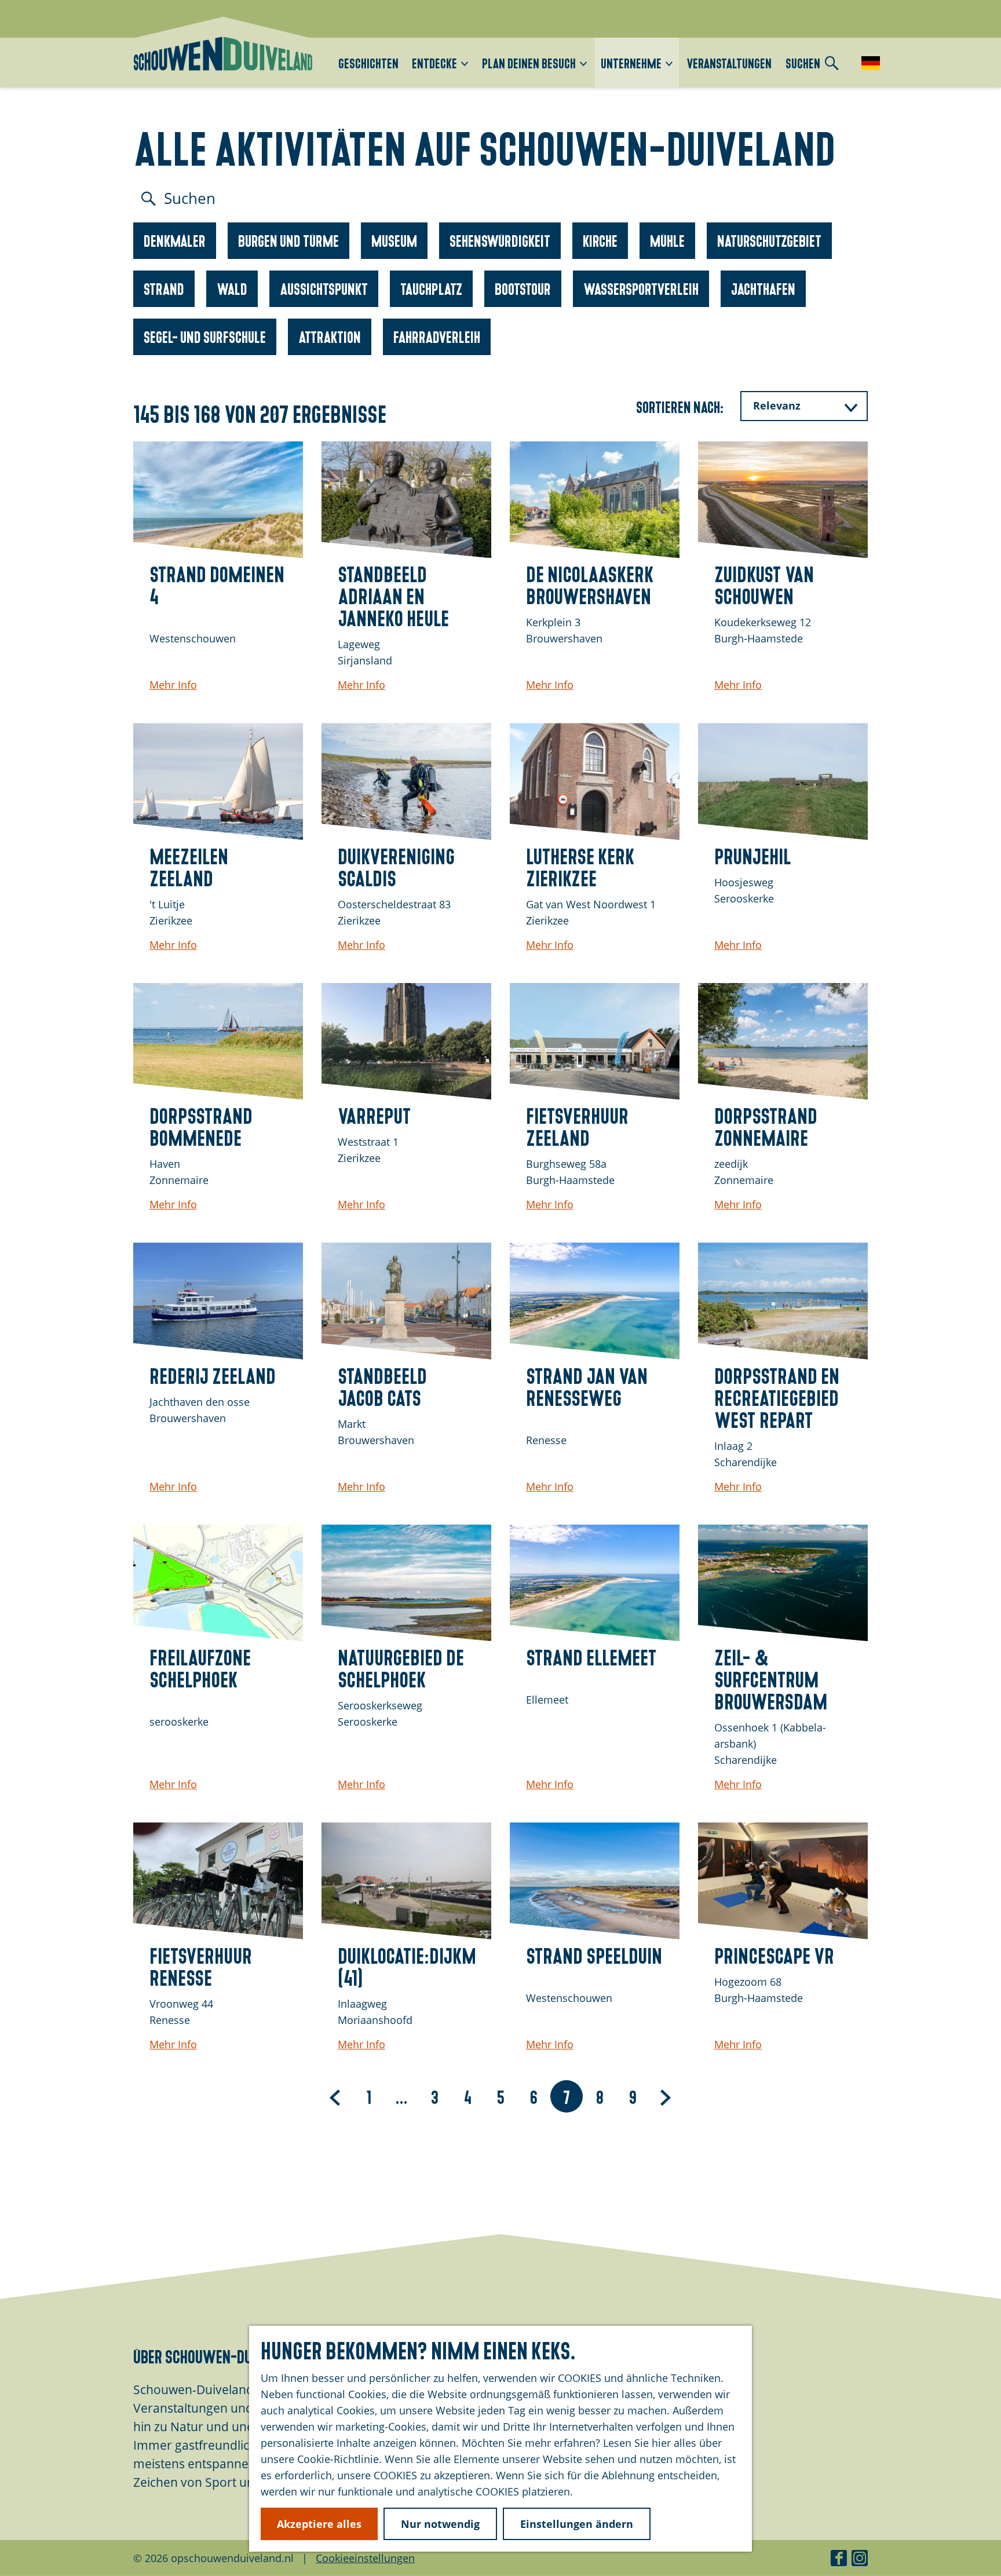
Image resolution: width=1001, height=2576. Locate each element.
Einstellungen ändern (577, 2524)
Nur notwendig (440, 2524)
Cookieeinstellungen (365, 2558)
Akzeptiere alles (319, 2524)
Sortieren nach (680, 406)
